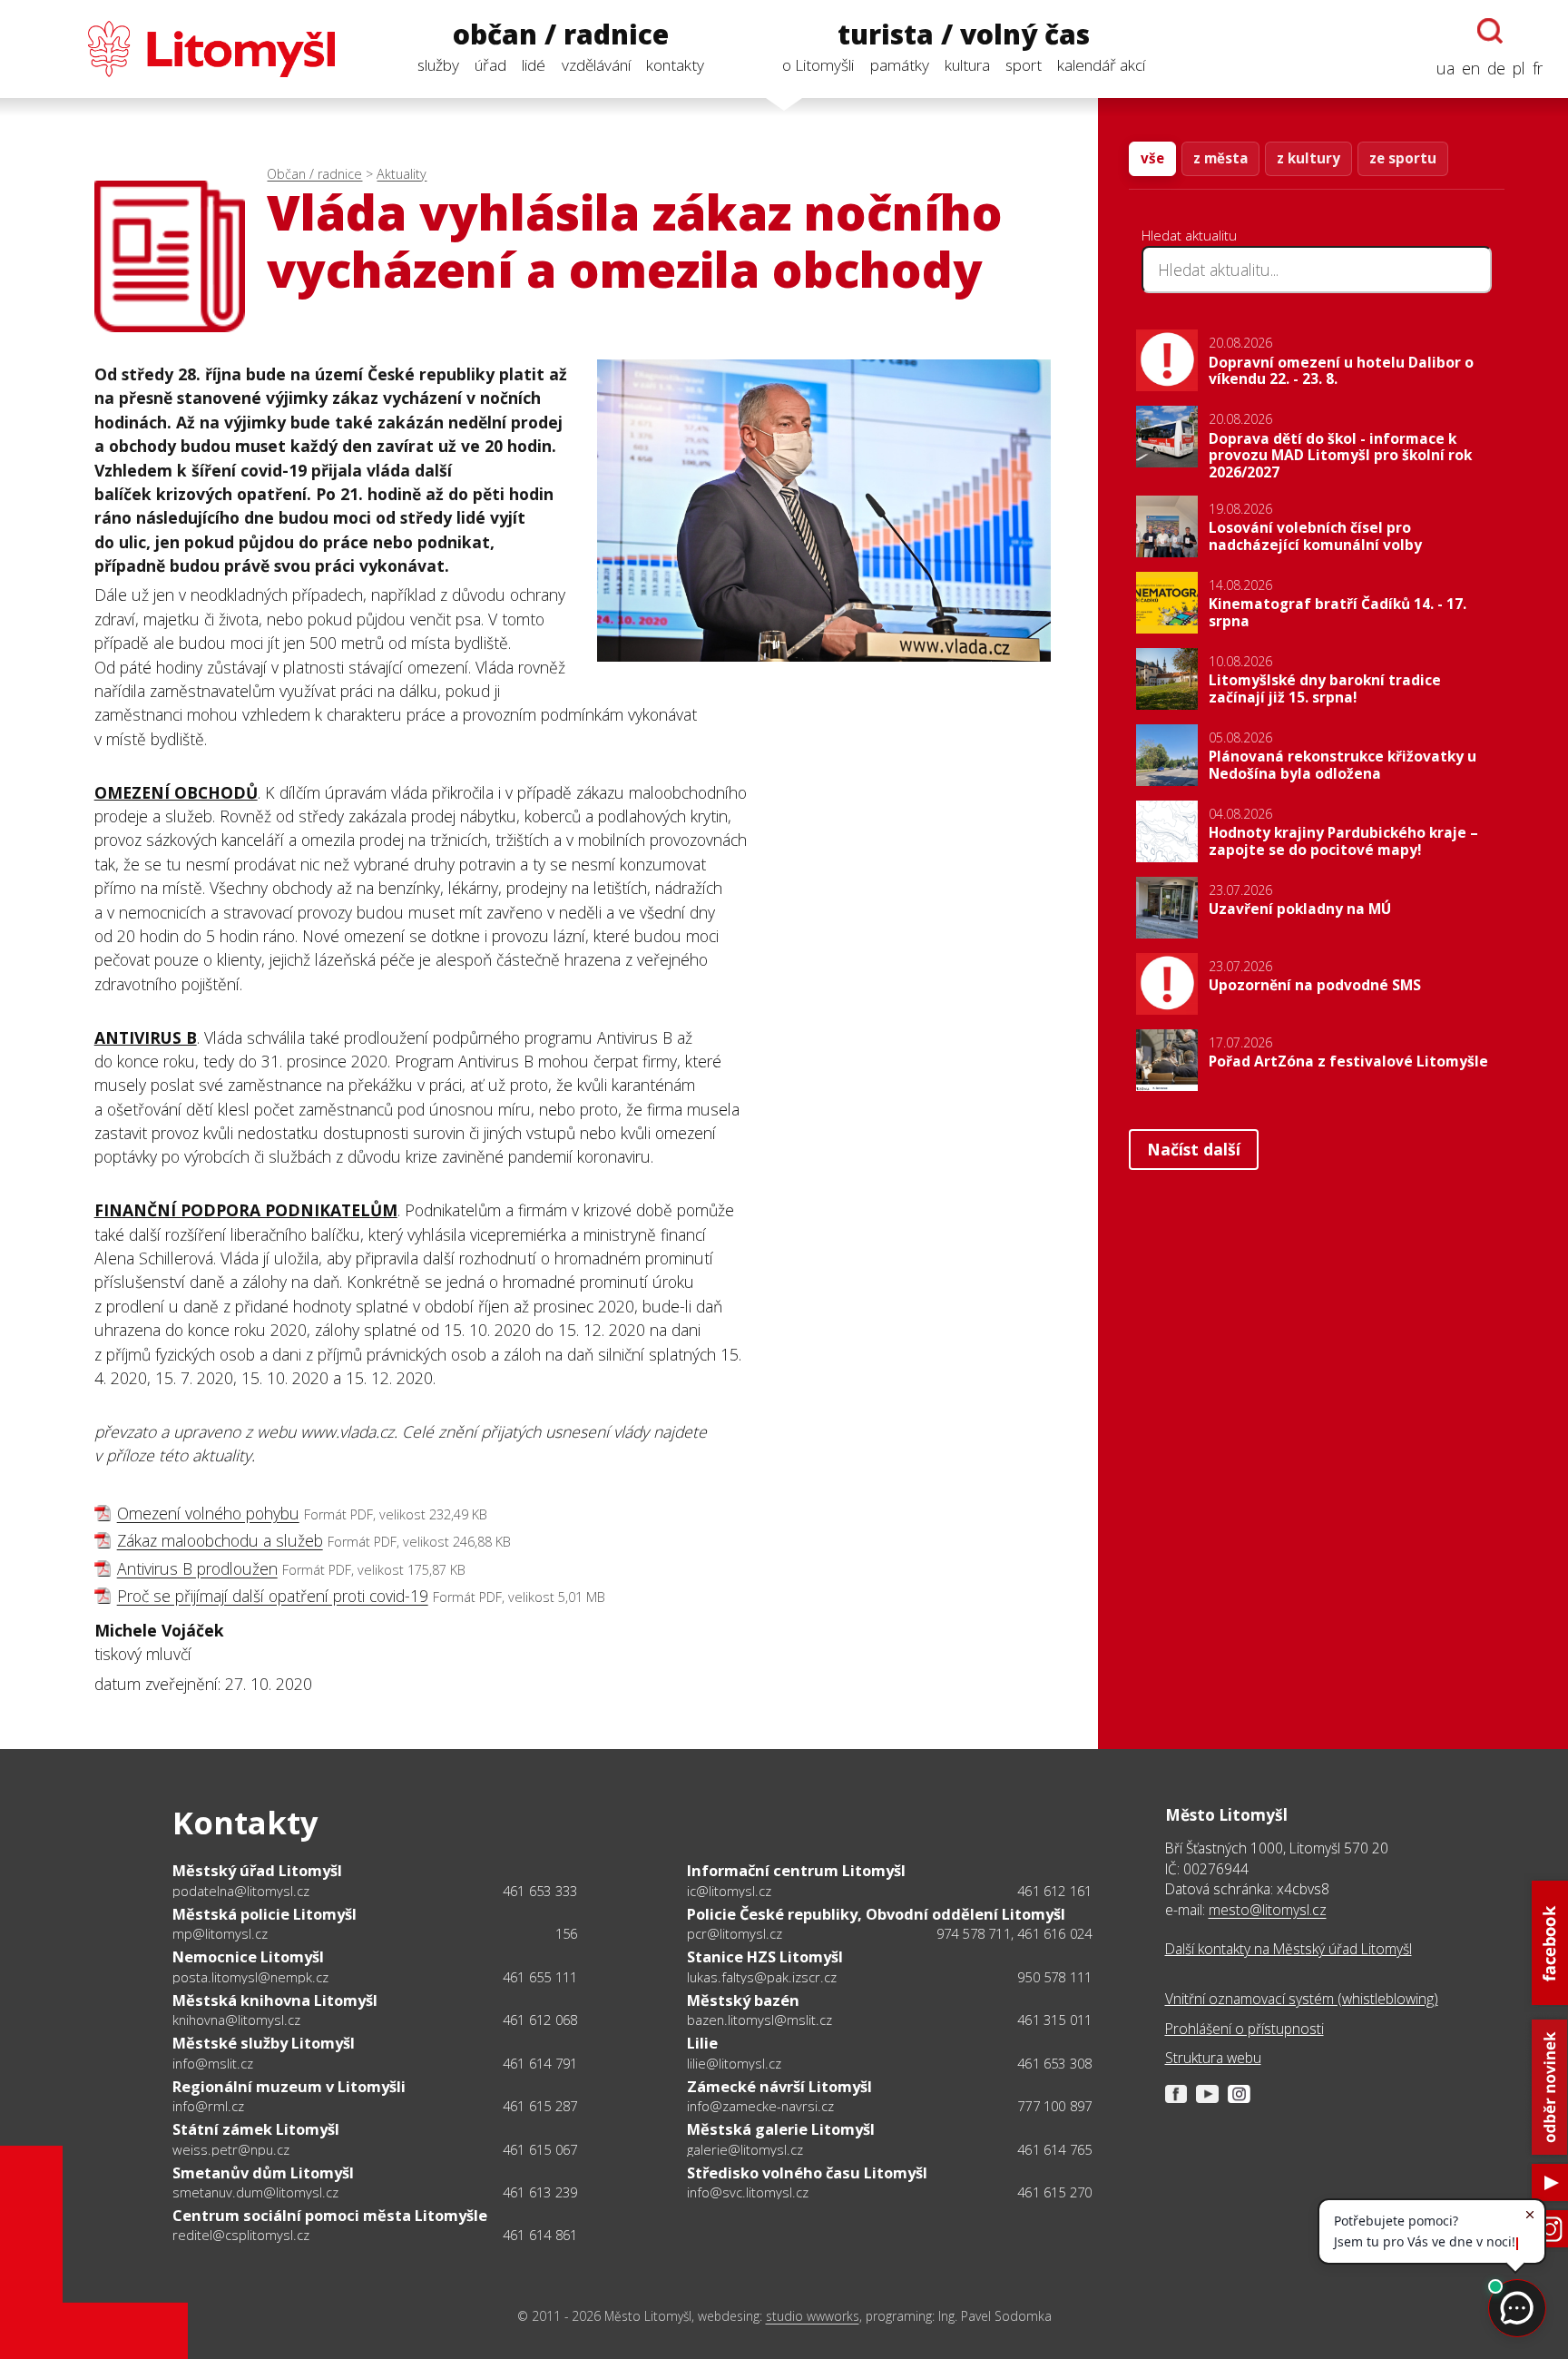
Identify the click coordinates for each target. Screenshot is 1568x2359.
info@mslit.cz (213, 2063)
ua (1445, 68)
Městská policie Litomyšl (265, 1914)
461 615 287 (540, 2106)
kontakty (675, 65)
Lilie (702, 2043)
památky (900, 65)
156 (567, 1933)
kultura (967, 65)
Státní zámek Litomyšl (256, 2129)
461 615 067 (540, 2149)
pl (1519, 68)
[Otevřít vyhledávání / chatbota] (1490, 31)
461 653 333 (540, 1891)
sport (1024, 65)
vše (1152, 158)
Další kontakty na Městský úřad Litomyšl (1289, 1949)
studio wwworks (813, 2316)
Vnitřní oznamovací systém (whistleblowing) (1302, 1999)
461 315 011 (1054, 2020)
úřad (490, 65)
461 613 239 (540, 2192)
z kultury (1308, 158)
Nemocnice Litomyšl (248, 1956)
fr (1538, 68)
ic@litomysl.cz (729, 1891)
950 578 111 (1054, 1977)
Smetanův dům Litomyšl (263, 2172)
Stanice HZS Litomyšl (765, 1956)
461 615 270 (1054, 2192)
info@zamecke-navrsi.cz (760, 2106)
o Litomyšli (818, 65)
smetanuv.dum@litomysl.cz (255, 2192)
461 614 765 (1054, 2149)
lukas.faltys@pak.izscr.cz (762, 1977)
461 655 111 (540, 1977)
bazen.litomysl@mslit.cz (759, 2020)
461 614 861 (540, 2235)
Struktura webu (1213, 2058)
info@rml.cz (208, 2106)
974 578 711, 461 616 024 (1014, 1933)
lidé (534, 65)
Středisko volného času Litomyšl (807, 2172)
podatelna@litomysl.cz (241, 1891)
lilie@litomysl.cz (734, 2063)
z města (1220, 158)
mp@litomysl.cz (220, 1933)
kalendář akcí (1101, 65)
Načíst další (1194, 1149)
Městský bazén (743, 2000)
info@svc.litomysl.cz (748, 2192)
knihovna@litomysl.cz (236, 2020)
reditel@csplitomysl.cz (241, 2235)
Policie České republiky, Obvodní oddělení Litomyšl (876, 1914)
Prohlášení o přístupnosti (1245, 2029)
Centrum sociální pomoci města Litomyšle (330, 2215)
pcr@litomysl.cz (735, 1933)
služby (438, 65)
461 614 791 (540, 2063)
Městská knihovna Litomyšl (275, 2000)
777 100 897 (1054, 2106)
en (1471, 68)
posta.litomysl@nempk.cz (250, 1977)
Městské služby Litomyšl (264, 2043)
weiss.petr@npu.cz (231, 2149)
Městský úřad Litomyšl (257, 1870)
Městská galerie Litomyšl (781, 2129)
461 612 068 (540, 2020)
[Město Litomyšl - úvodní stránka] (180, 49)
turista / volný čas (964, 35)
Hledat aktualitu (1189, 235)
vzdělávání (596, 65)
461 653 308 (1054, 2063)
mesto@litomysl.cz (1268, 1910)
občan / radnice (561, 35)
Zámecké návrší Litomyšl (779, 2086)
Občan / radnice (314, 174)
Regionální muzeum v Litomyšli (289, 2086)
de (1496, 68)
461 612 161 (1054, 1891)
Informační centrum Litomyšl (796, 1870)
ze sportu (1403, 158)
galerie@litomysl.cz (745, 2149)
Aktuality (402, 174)
